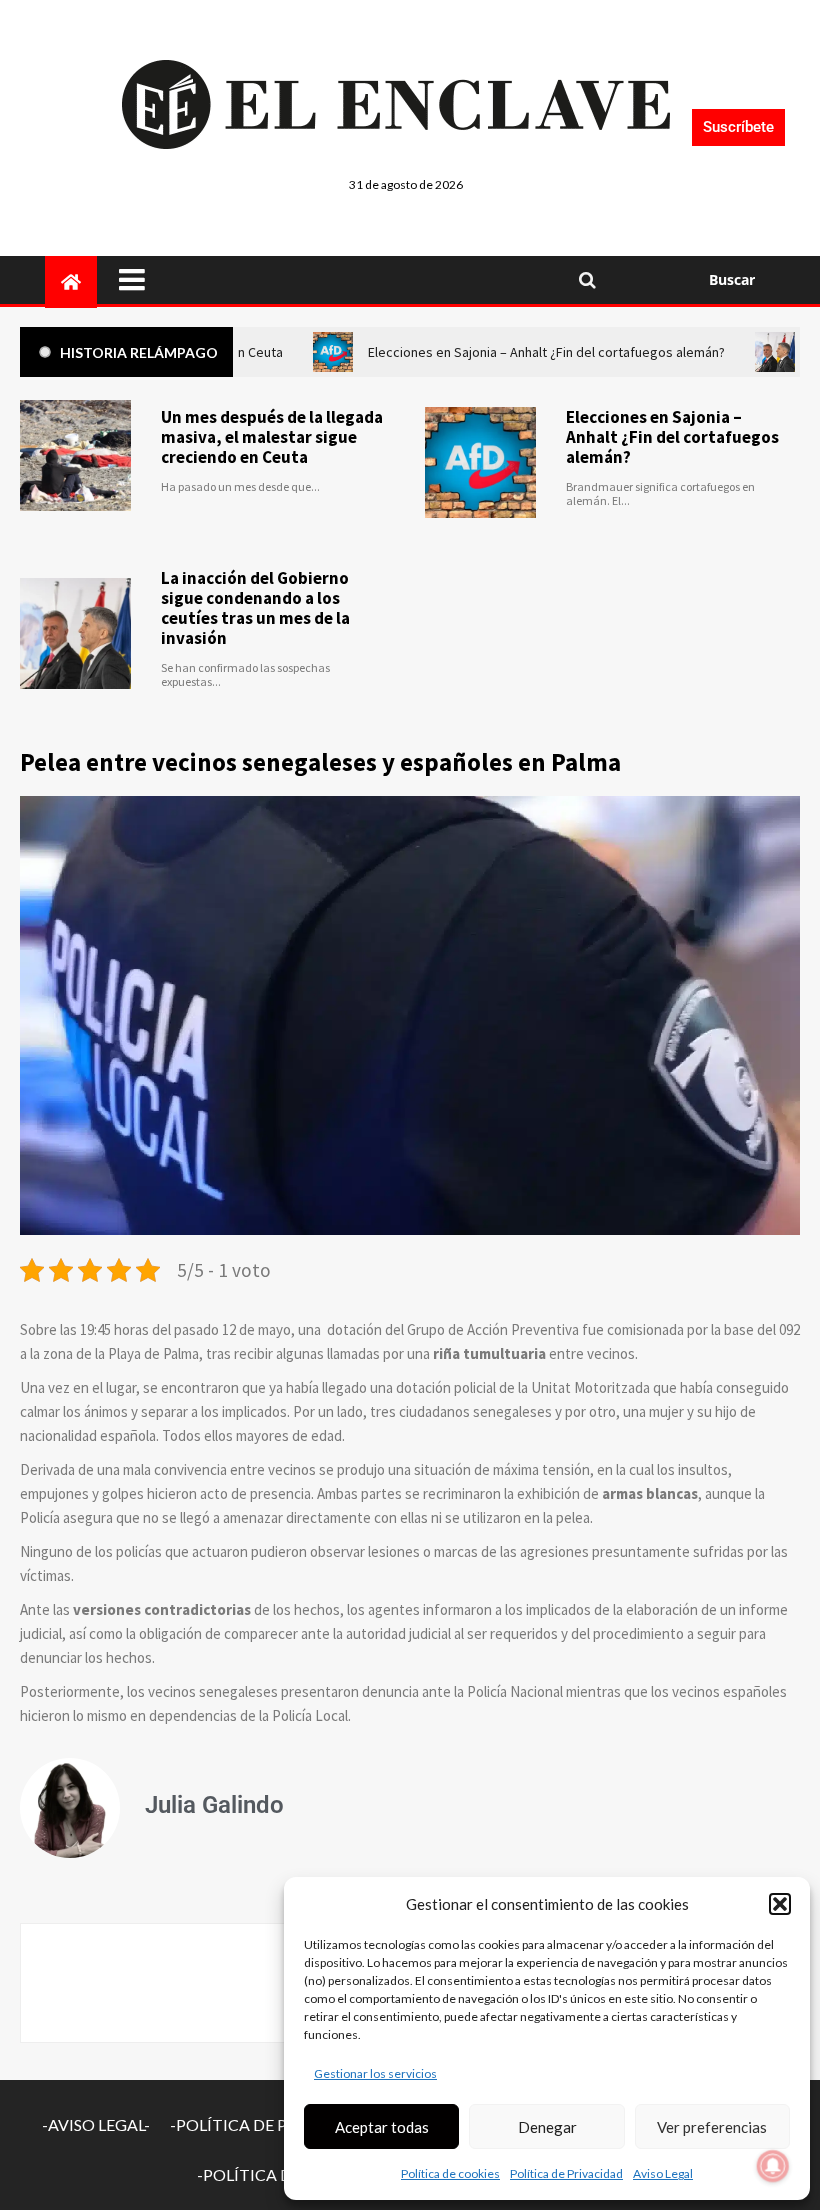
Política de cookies (450, 2173)
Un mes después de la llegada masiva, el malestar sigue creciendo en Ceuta (272, 437)
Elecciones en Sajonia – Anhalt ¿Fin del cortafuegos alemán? (672, 437)
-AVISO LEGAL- (96, 2124)
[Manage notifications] (773, 2166)
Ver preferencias (712, 2127)
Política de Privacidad (566, 2173)
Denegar (547, 2127)
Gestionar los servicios (375, 2073)
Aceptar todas (382, 2127)
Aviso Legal (663, 2173)
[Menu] (335, 280)
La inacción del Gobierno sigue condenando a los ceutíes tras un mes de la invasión (255, 608)
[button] (780, 1904)
